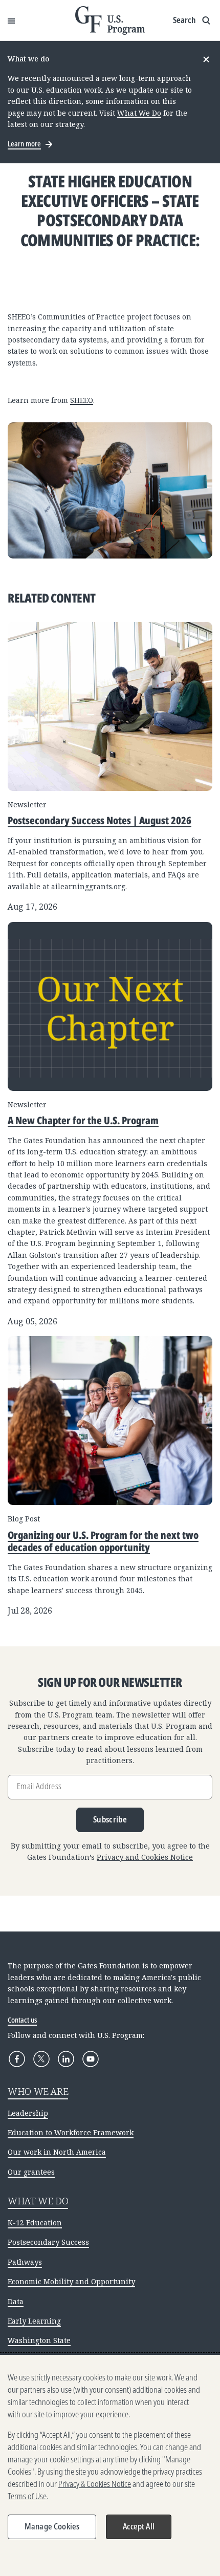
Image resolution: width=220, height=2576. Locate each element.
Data (16, 2301)
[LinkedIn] (66, 2059)
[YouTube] (91, 2059)
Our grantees (31, 2172)
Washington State (39, 2340)
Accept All (139, 2526)
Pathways (25, 2262)
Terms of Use (27, 2496)
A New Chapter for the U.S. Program (83, 1120)
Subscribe (110, 1819)
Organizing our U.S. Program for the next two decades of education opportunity (103, 1541)
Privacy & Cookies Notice (95, 2484)
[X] (41, 2059)
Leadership (28, 2113)
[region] (110, 2465)
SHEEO (82, 400)
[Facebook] (17, 2059)
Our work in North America (57, 2152)
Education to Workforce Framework (71, 2132)
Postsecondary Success (48, 2242)
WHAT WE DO (38, 2201)
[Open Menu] (11, 20)
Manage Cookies (52, 2526)
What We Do (139, 113)
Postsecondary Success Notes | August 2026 (100, 820)
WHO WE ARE (38, 2091)
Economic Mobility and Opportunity (71, 2281)
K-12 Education (35, 2223)
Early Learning (34, 2321)
